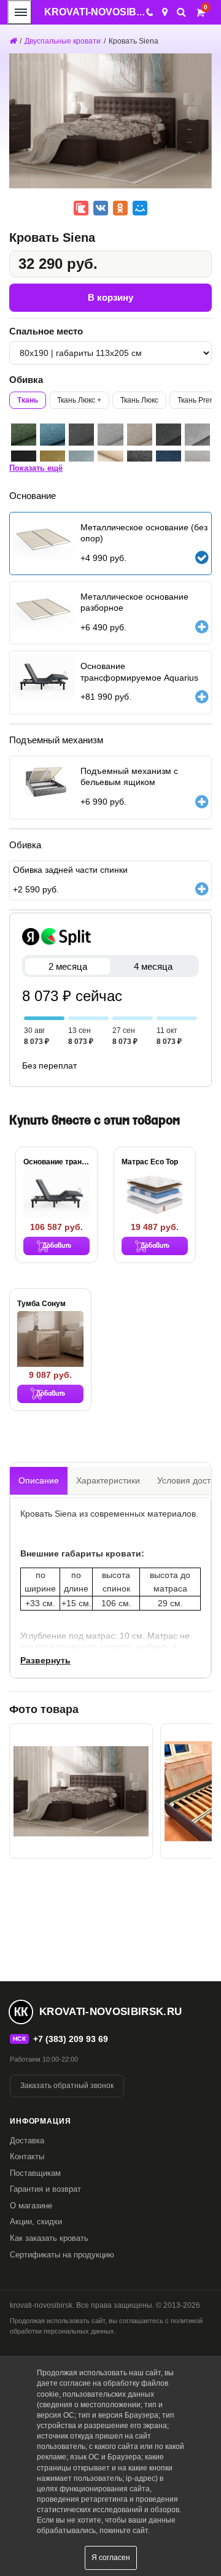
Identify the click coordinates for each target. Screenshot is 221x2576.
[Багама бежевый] (140, 435)
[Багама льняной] (110, 435)
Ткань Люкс (139, 400)
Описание (39, 1480)
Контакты (27, 2156)
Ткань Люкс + (79, 400)
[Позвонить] (149, 12)
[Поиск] (181, 12)
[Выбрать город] (165, 12)
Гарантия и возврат (45, 2189)
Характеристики (108, 1480)
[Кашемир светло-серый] (197, 435)
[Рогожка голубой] (52, 435)
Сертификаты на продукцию (62, 2255)
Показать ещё (36, 468)
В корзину (110, 297)
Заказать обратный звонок (67, 2086)
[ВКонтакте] (101, 208)
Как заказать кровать (49, 2238)
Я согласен (111, 2558)
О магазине (31, 2206)
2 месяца (68, 966)
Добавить (57, 1246)
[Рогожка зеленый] (24, 435)
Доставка (27, 2141)
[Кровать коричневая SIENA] (81, 1791)
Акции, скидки (36, 2222)
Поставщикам (35, 2173)
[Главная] (13, 41)
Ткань (28, 400)
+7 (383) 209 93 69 (71, 2039)
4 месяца (153, 966)
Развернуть (45, 1660)
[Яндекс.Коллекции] (81, 208)
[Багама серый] (81, 435)
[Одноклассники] (120, 208)
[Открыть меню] (20, 12)
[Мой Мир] (140, 208)
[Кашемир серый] (169, 435)
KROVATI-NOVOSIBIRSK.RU (111, 12)
